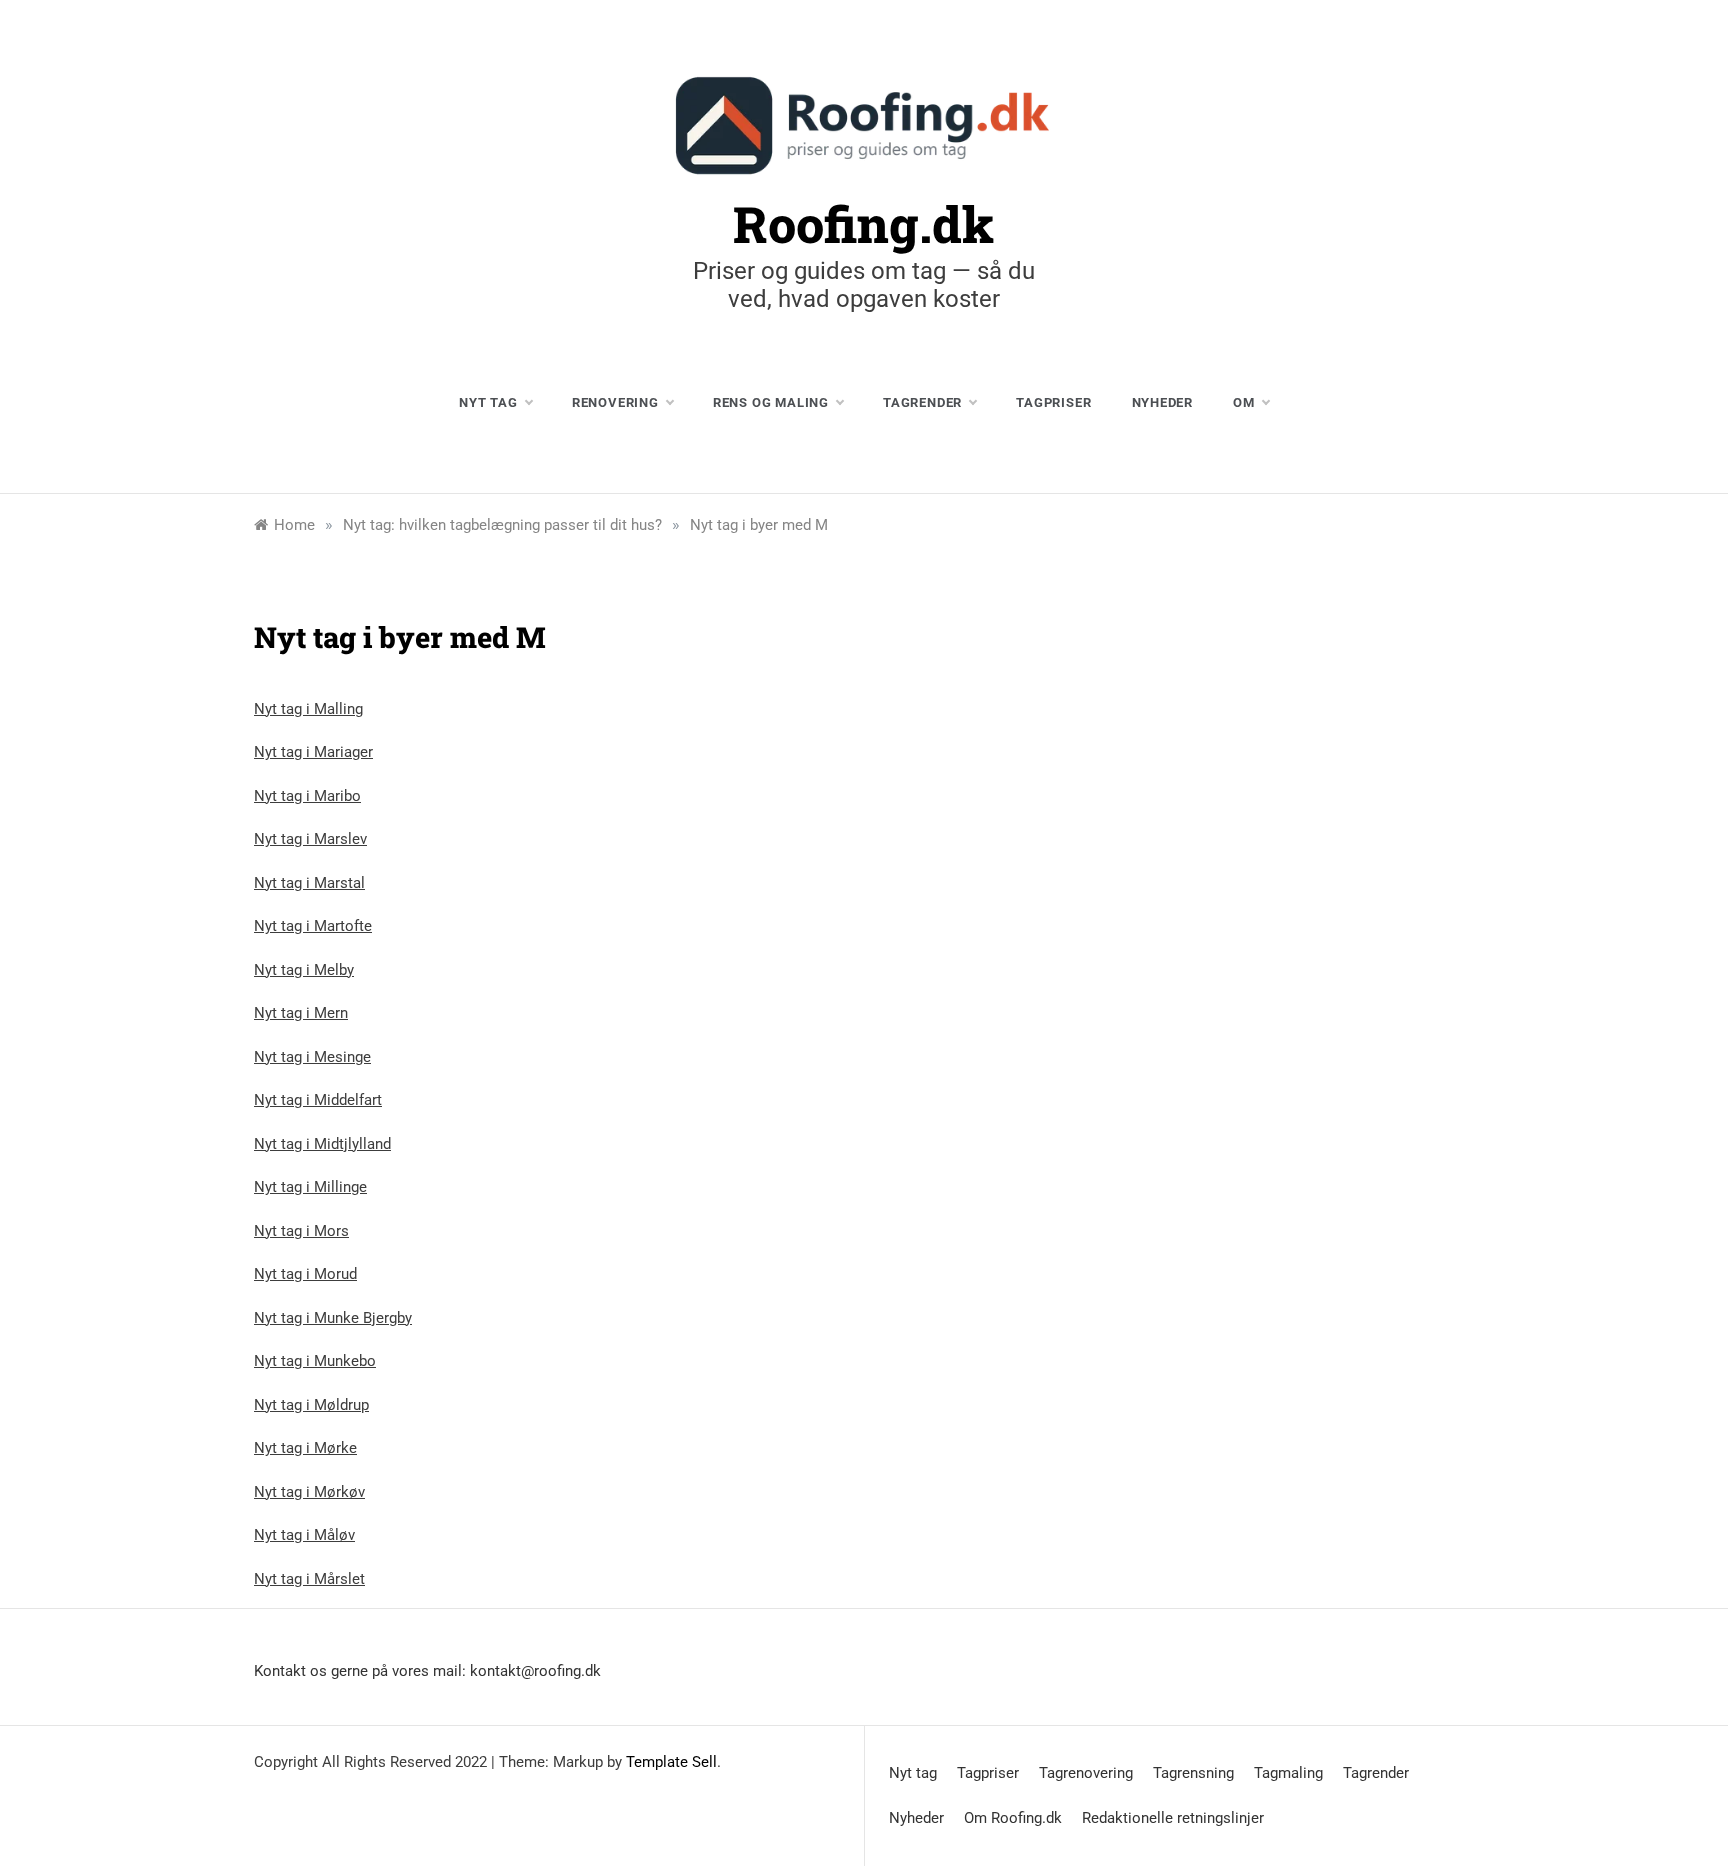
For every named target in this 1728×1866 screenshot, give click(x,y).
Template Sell (671, 1762)
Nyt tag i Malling (308, 709)
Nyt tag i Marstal (309, 883)
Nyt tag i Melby (304, 970)
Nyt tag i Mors (301, 1231)
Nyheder (1163, 402)
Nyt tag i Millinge (310, 1187)
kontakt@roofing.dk (535, 1671)
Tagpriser (1053, 402)
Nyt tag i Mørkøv (309, 1492)
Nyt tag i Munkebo (315, 1361)
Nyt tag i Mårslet (309, 1579)
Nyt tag (488, 402)
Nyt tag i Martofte (313, 926)
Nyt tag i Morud (305, 1274)
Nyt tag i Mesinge (312, 1057)
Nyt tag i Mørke (305, 1448)
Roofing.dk (863, 224)
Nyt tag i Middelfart (318, 1100)
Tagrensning (1193, 1773)
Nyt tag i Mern (301, 1013)
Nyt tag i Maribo (307, 796)
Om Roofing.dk (1013, 1818)
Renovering (615, 402)
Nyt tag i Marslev (310, 839)
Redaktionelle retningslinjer (1173, 1818)
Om (1244, 402)
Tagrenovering (1086, 1773)
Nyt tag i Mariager (313, 752)
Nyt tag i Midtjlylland (322, 1144)
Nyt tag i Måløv (304, 1535)
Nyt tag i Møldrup (311, 1405)
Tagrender (922, 402)
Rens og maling (771, 402)
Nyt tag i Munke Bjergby (333, 1318)
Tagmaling (1288, 1773)
